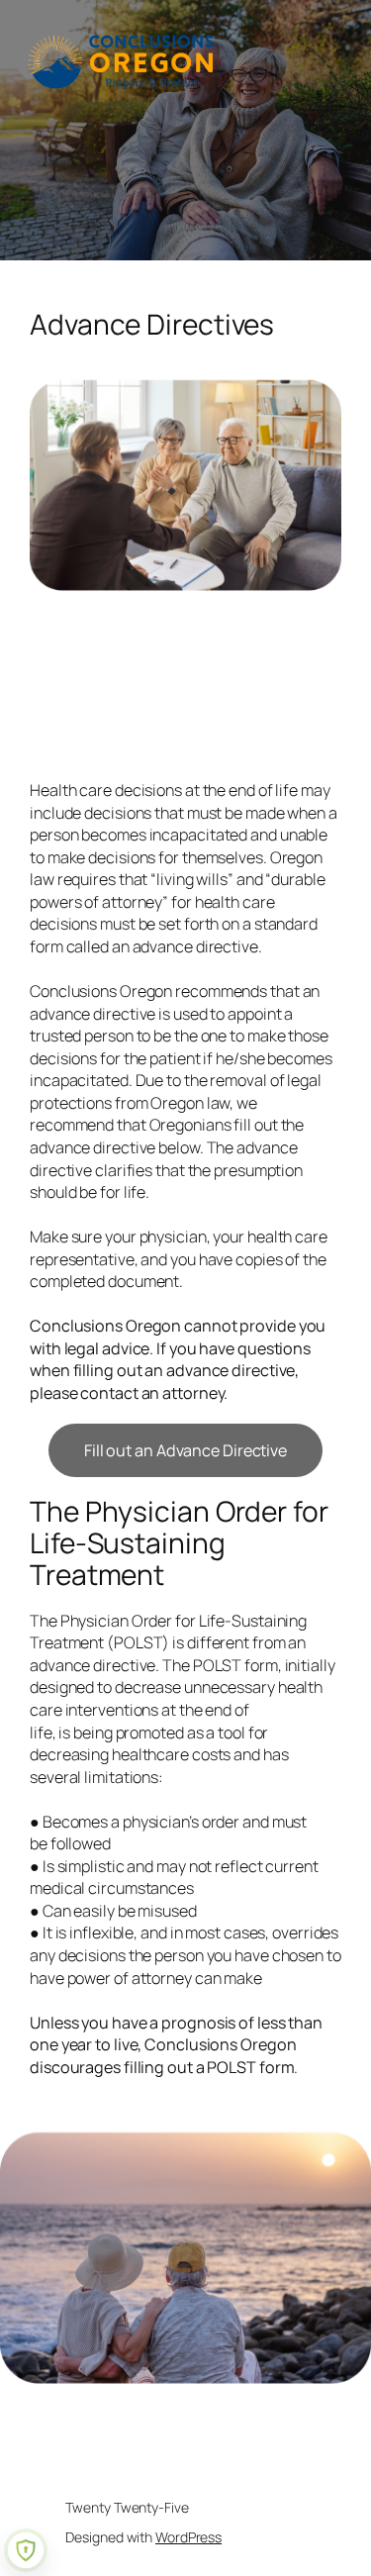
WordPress (188, 2537)
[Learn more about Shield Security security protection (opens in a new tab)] (26, 2550)
